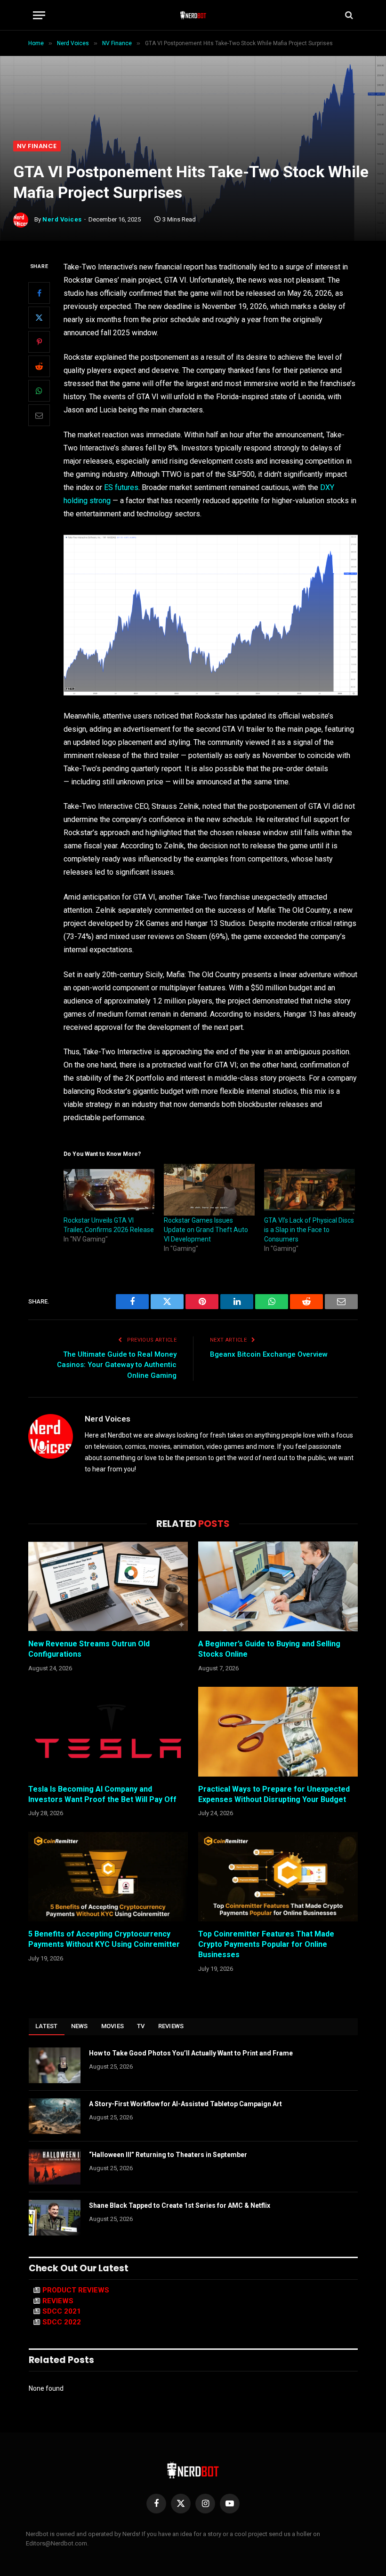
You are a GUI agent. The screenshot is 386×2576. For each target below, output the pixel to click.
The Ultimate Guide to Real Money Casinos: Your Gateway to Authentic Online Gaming (117, 1365)
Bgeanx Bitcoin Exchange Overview (269, 1354)
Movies (113, 2026)
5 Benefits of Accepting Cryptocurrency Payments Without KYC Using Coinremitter (104, 1939)
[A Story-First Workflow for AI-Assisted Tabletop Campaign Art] (55, 2116)
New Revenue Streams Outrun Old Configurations (89, 1649)
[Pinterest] (39, 342)
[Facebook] (39, 293)
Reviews (171, 2026)
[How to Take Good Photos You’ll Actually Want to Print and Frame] (55, 2065)
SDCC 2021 (62, 2311)
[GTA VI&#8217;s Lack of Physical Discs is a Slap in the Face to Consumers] (310, 1190)
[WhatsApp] (39, 391)
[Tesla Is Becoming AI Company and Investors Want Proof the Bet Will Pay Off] (108, 1732)
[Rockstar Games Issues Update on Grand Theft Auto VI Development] (209, 1190)
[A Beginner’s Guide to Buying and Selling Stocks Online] (278, 1586)
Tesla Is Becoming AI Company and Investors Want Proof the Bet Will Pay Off (102, 1794)
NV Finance (37, 146)
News (80, 2026)
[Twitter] (39, 317)
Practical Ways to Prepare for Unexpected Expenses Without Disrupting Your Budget (274, 1794)
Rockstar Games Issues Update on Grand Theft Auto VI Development (206, 1230)
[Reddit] (39, 366)
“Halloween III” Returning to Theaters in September (168, 2155)
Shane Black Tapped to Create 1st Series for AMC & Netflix (180, 2205)
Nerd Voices (62, 219)
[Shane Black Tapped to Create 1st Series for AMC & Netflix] (55, 2218)
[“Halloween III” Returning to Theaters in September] (55, 2167)
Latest (47, 2026)
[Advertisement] (193, 70)
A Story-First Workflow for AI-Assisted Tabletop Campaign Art (185, 2104)
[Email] (39, 415)
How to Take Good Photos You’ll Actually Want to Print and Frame (191, 2053)
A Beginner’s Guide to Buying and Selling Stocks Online (269, 1649)
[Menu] (39, 15)
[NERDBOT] (193, 15)
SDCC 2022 (62, 2322)
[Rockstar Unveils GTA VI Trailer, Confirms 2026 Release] (109, 1190)
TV (141, 2026)
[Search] (348, 15)
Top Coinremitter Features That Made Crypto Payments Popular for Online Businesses (266, 1944)
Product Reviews (76, 2290)
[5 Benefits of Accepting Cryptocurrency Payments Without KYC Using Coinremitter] (108, 1877)
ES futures (121, 487)
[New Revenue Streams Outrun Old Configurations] (108, 1586)
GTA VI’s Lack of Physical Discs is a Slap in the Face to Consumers (309, 1230)
